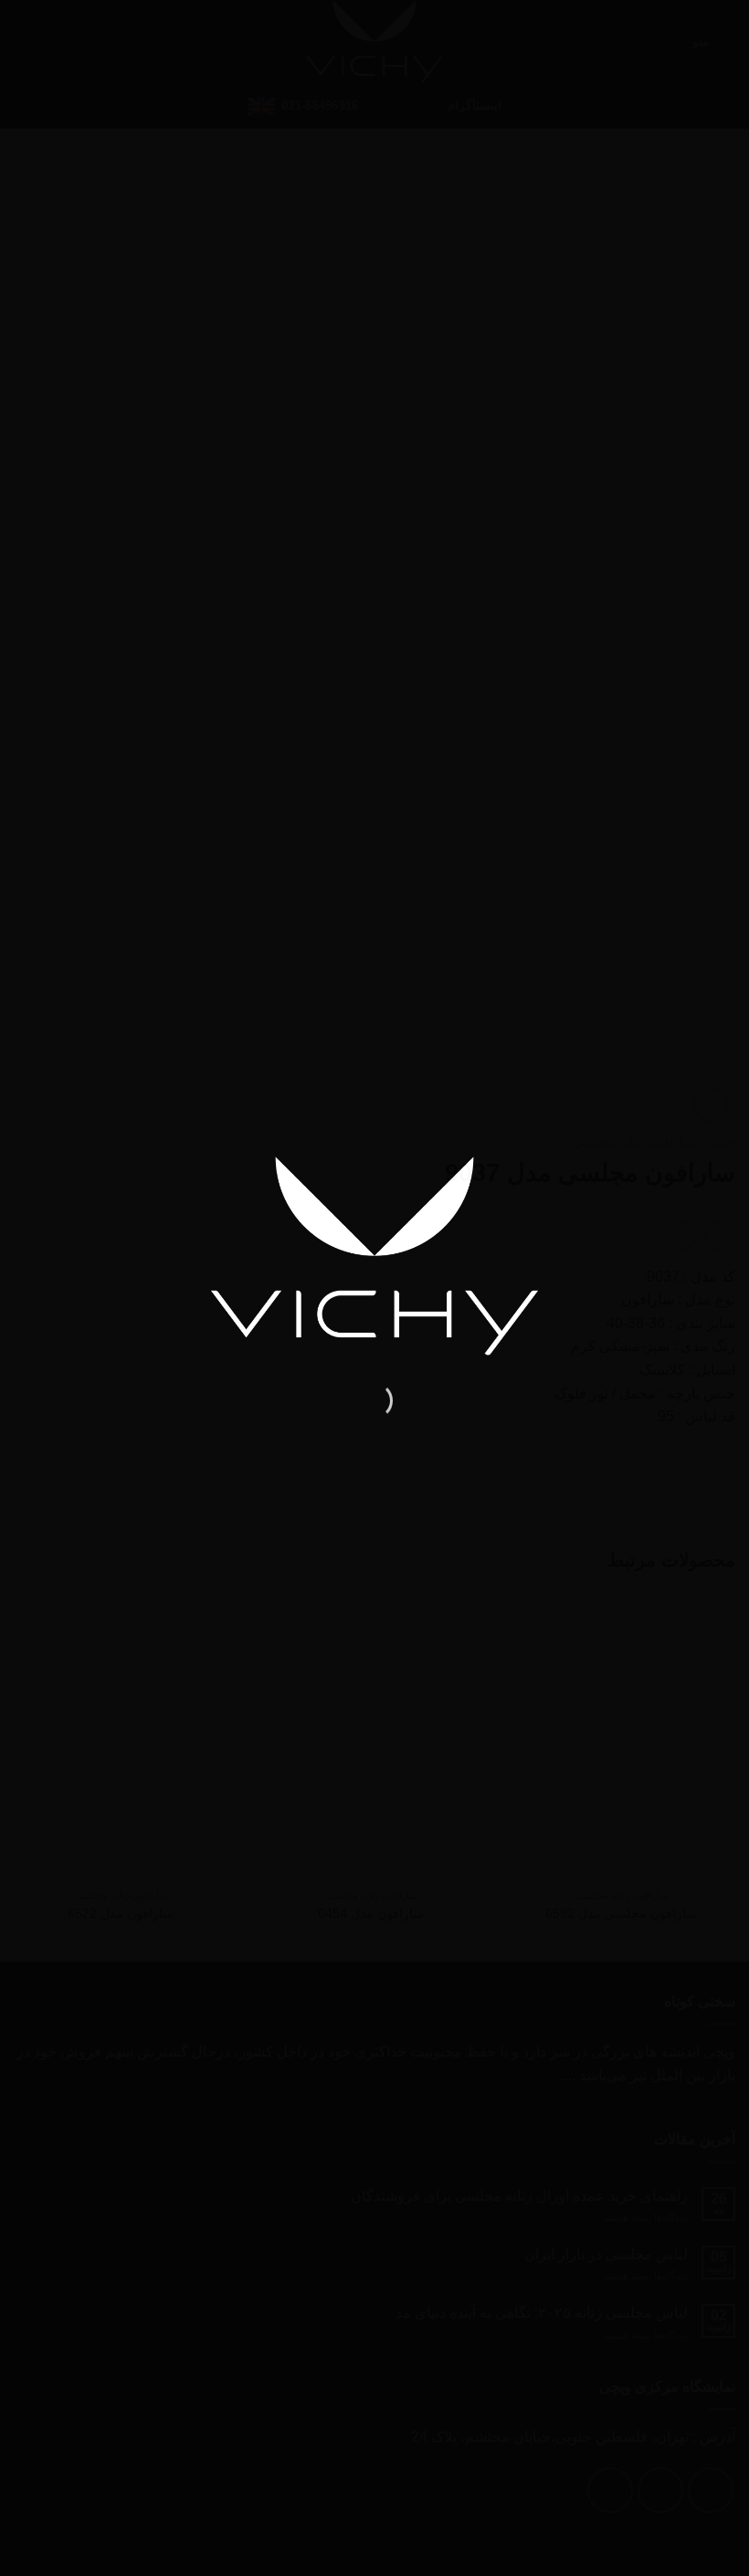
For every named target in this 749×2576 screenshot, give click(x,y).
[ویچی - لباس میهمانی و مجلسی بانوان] (374, 1256)
